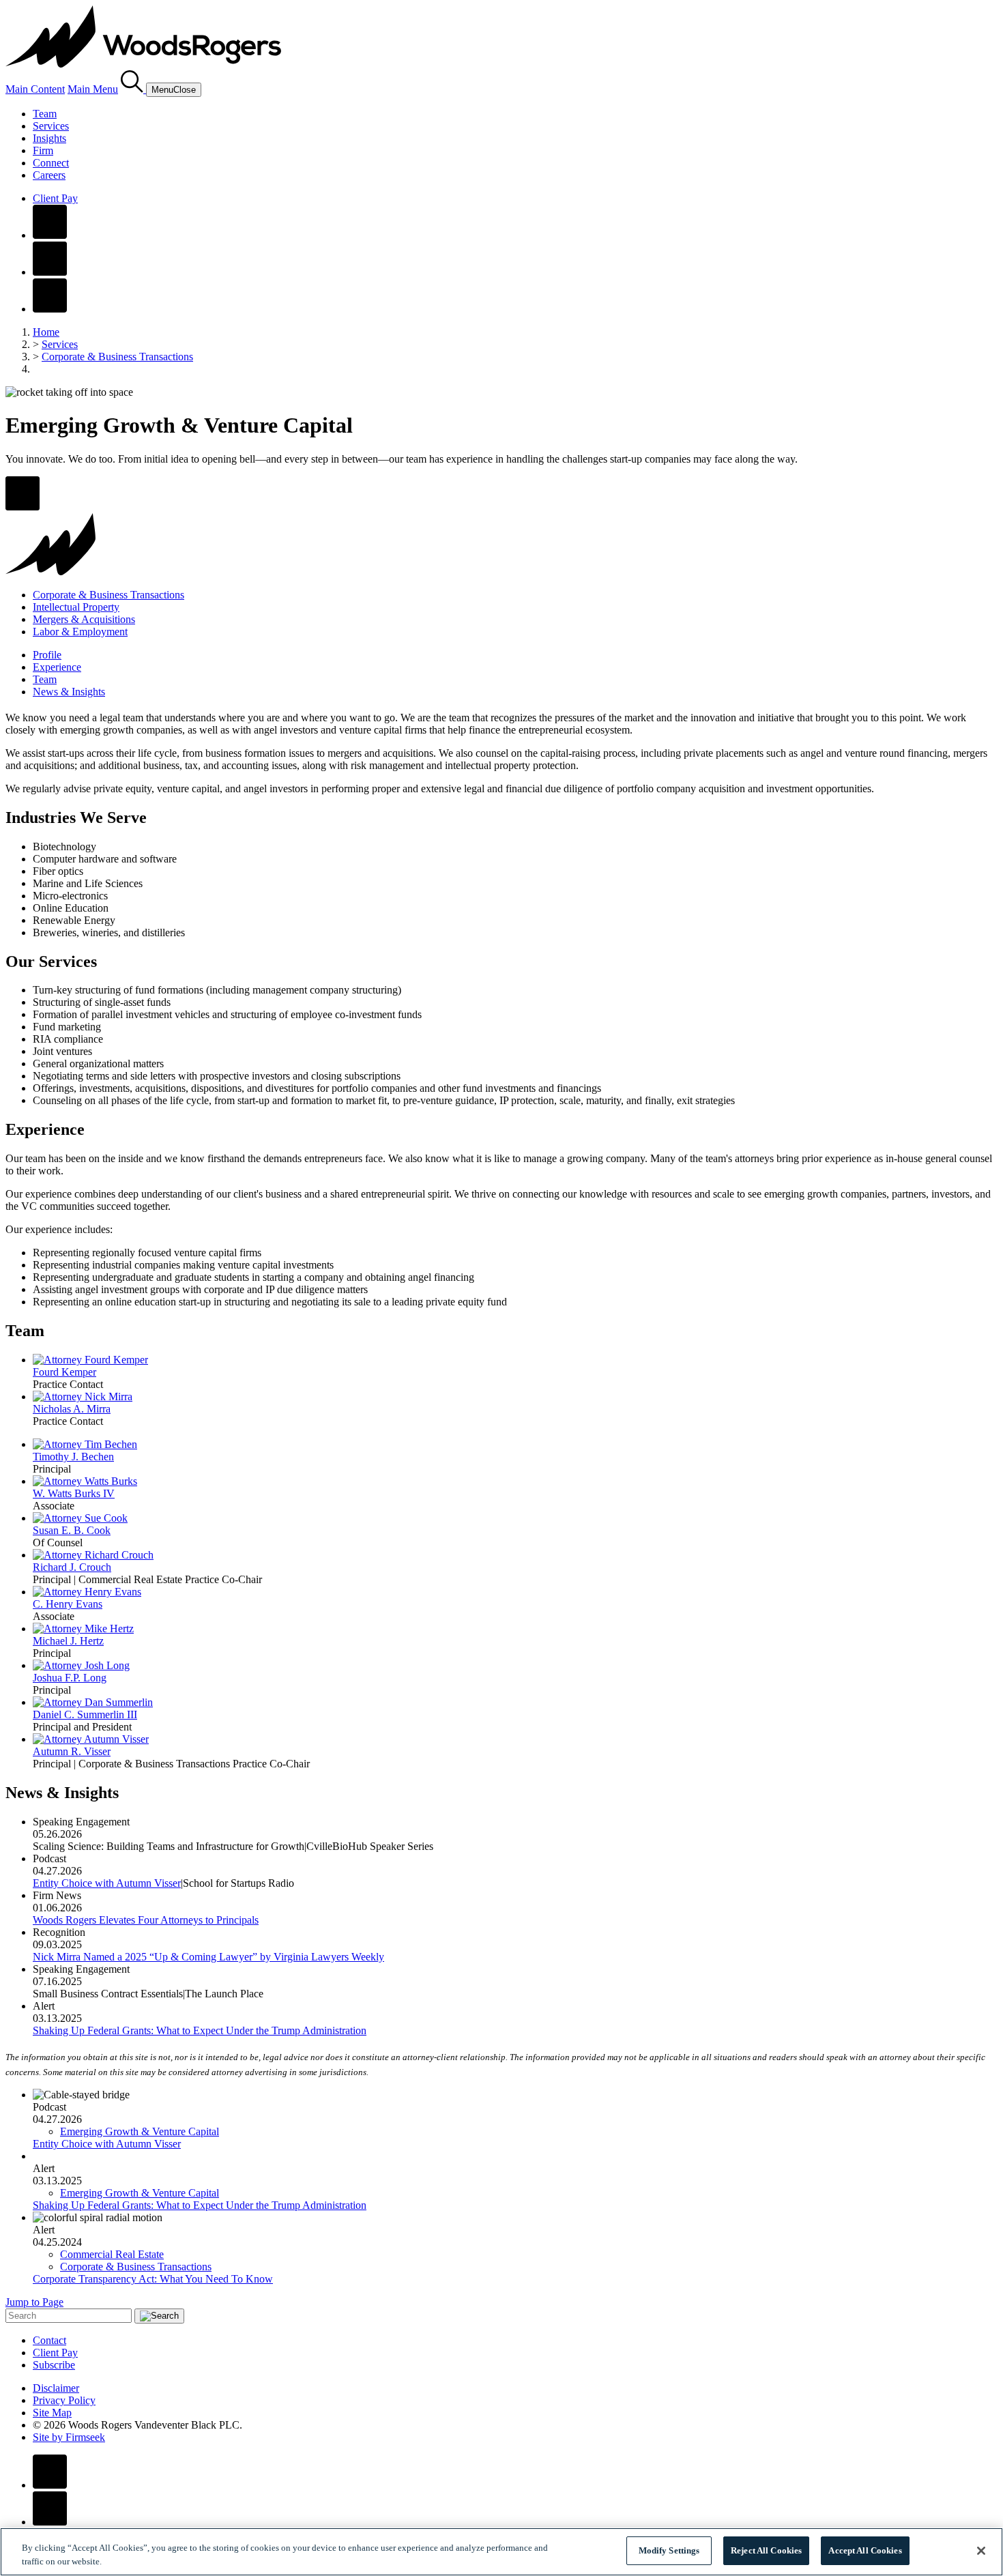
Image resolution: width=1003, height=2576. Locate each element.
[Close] (981, 2551)
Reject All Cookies (766, 2550)
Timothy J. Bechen (73, 1457)
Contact (49, 2340)
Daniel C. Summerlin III (85, 1714)
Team (45, 114)
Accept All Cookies (865, 2550)
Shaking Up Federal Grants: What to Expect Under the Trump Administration (200, 2030)
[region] (501, 2552)
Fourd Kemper (64, 1372)
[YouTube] (50, 309)
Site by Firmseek (69, 2437)
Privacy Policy (64, 2400)
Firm (43, 150)
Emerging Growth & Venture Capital (140, 2131)
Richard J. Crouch (72, 1567)
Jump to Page (34, 2302)
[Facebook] (50, 235)
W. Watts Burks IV (74, 1493)
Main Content (35, 89)
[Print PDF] (23, 507)
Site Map (52, 2413)
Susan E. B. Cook (72, 1530)
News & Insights (69, 692)
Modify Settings (669, 2550)
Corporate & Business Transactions (117, 357)
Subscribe (54, 2365)
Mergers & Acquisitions (84, 619)
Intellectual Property (76, 607)
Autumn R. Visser (72, 1751)
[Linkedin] (50, 272)
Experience (57, 667)
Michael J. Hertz (68, 1641)
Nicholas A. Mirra (72, 1409)
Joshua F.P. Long (70, 1678)
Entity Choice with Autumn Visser (107, 1883)
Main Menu (93, 89)
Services (51, 126)
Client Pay (55, 198)
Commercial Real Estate (112, 2254)
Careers (49, 175)
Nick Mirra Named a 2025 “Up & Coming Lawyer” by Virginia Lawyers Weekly (208, 1957)
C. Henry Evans (68, 1604)
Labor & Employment (80, 632)
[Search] (133, 89)
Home (46, 332)
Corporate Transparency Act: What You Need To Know (153, 2279)
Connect (51, 163)
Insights (49, 138)
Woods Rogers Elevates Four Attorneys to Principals (146, 1920)
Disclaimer (56, 2388)
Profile (47, 655)
